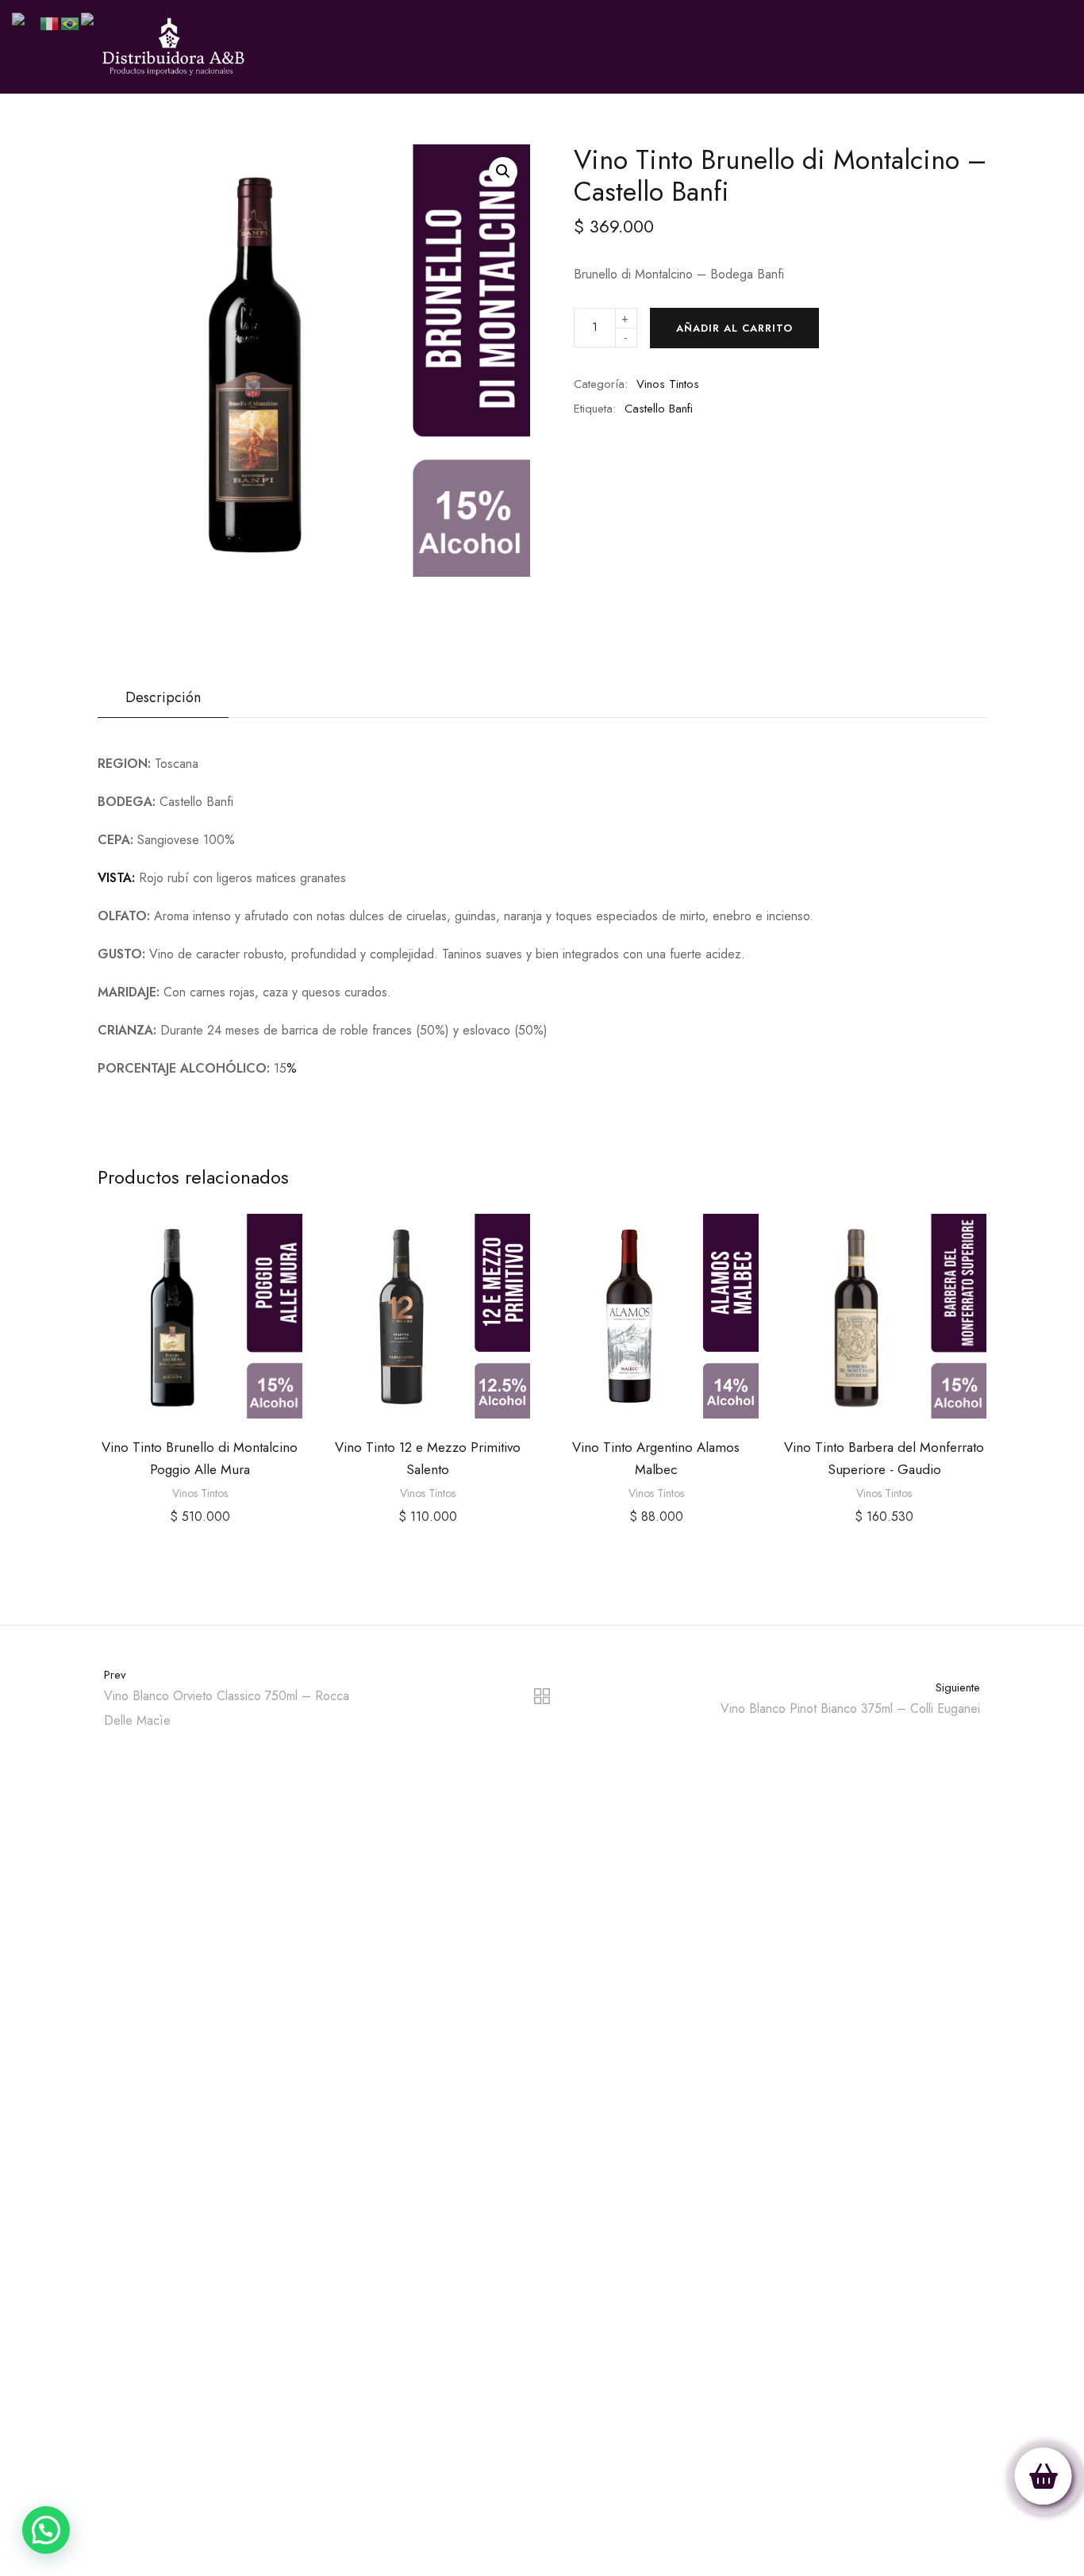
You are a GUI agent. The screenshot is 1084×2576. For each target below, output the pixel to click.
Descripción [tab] (163, 697)
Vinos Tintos (668, 384)
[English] (26, 23)
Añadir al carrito (734, 328)
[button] (503, 171)
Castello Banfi (659, 409)
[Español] (94, 23)
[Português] (71, 23)
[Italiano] (50, 23)
